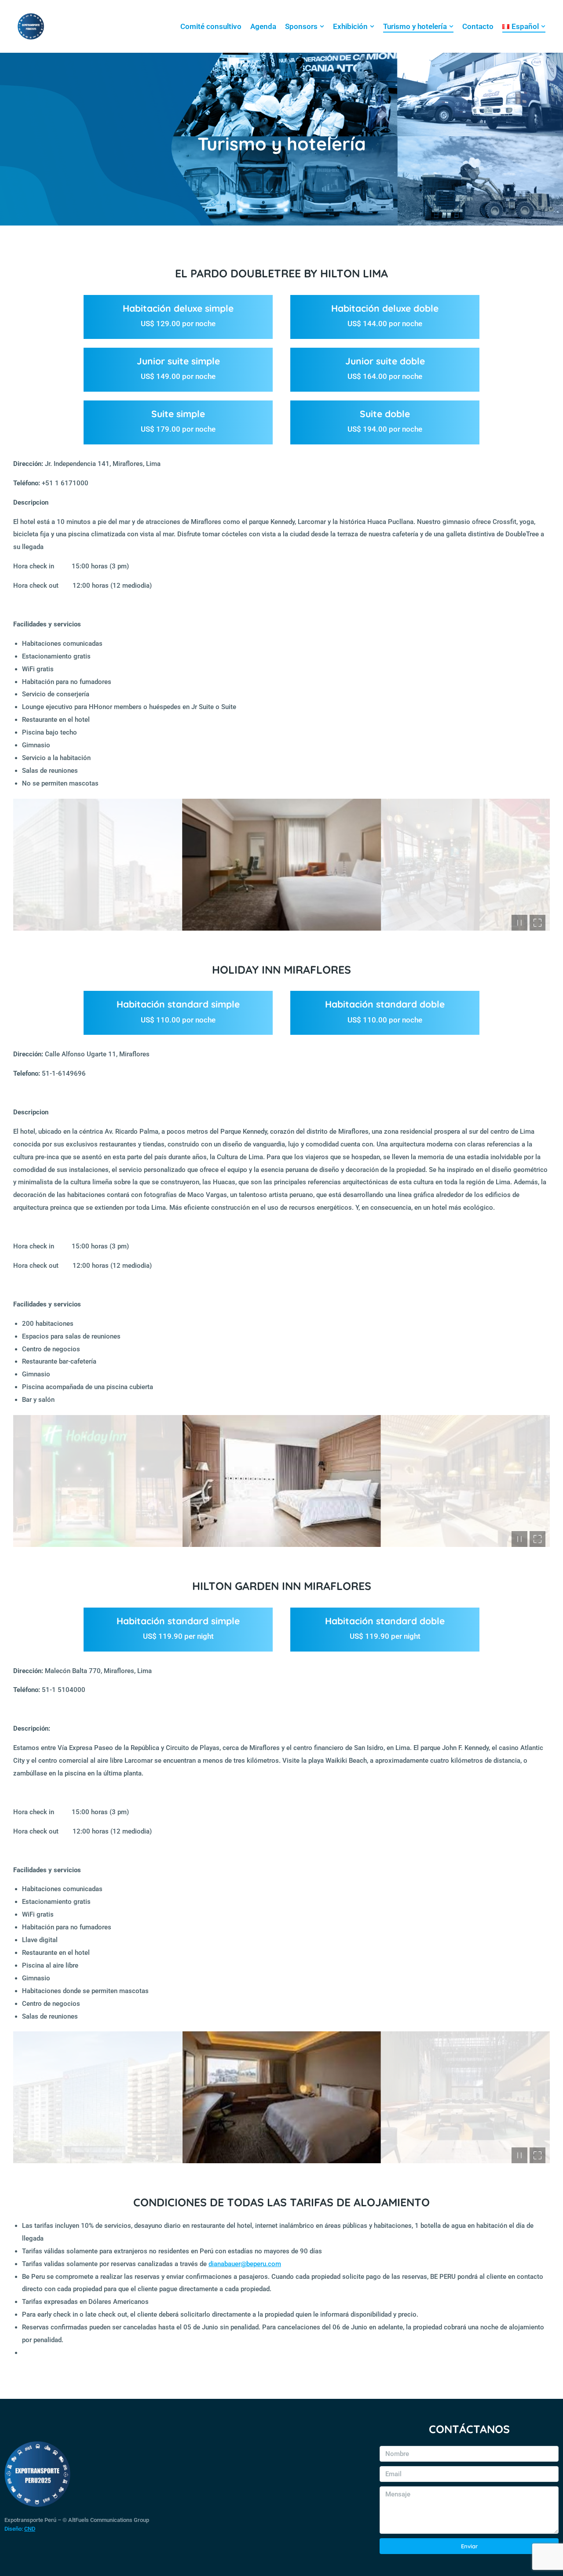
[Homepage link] (31, 26)
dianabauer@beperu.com (245, 2264)
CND (30, 2529)
